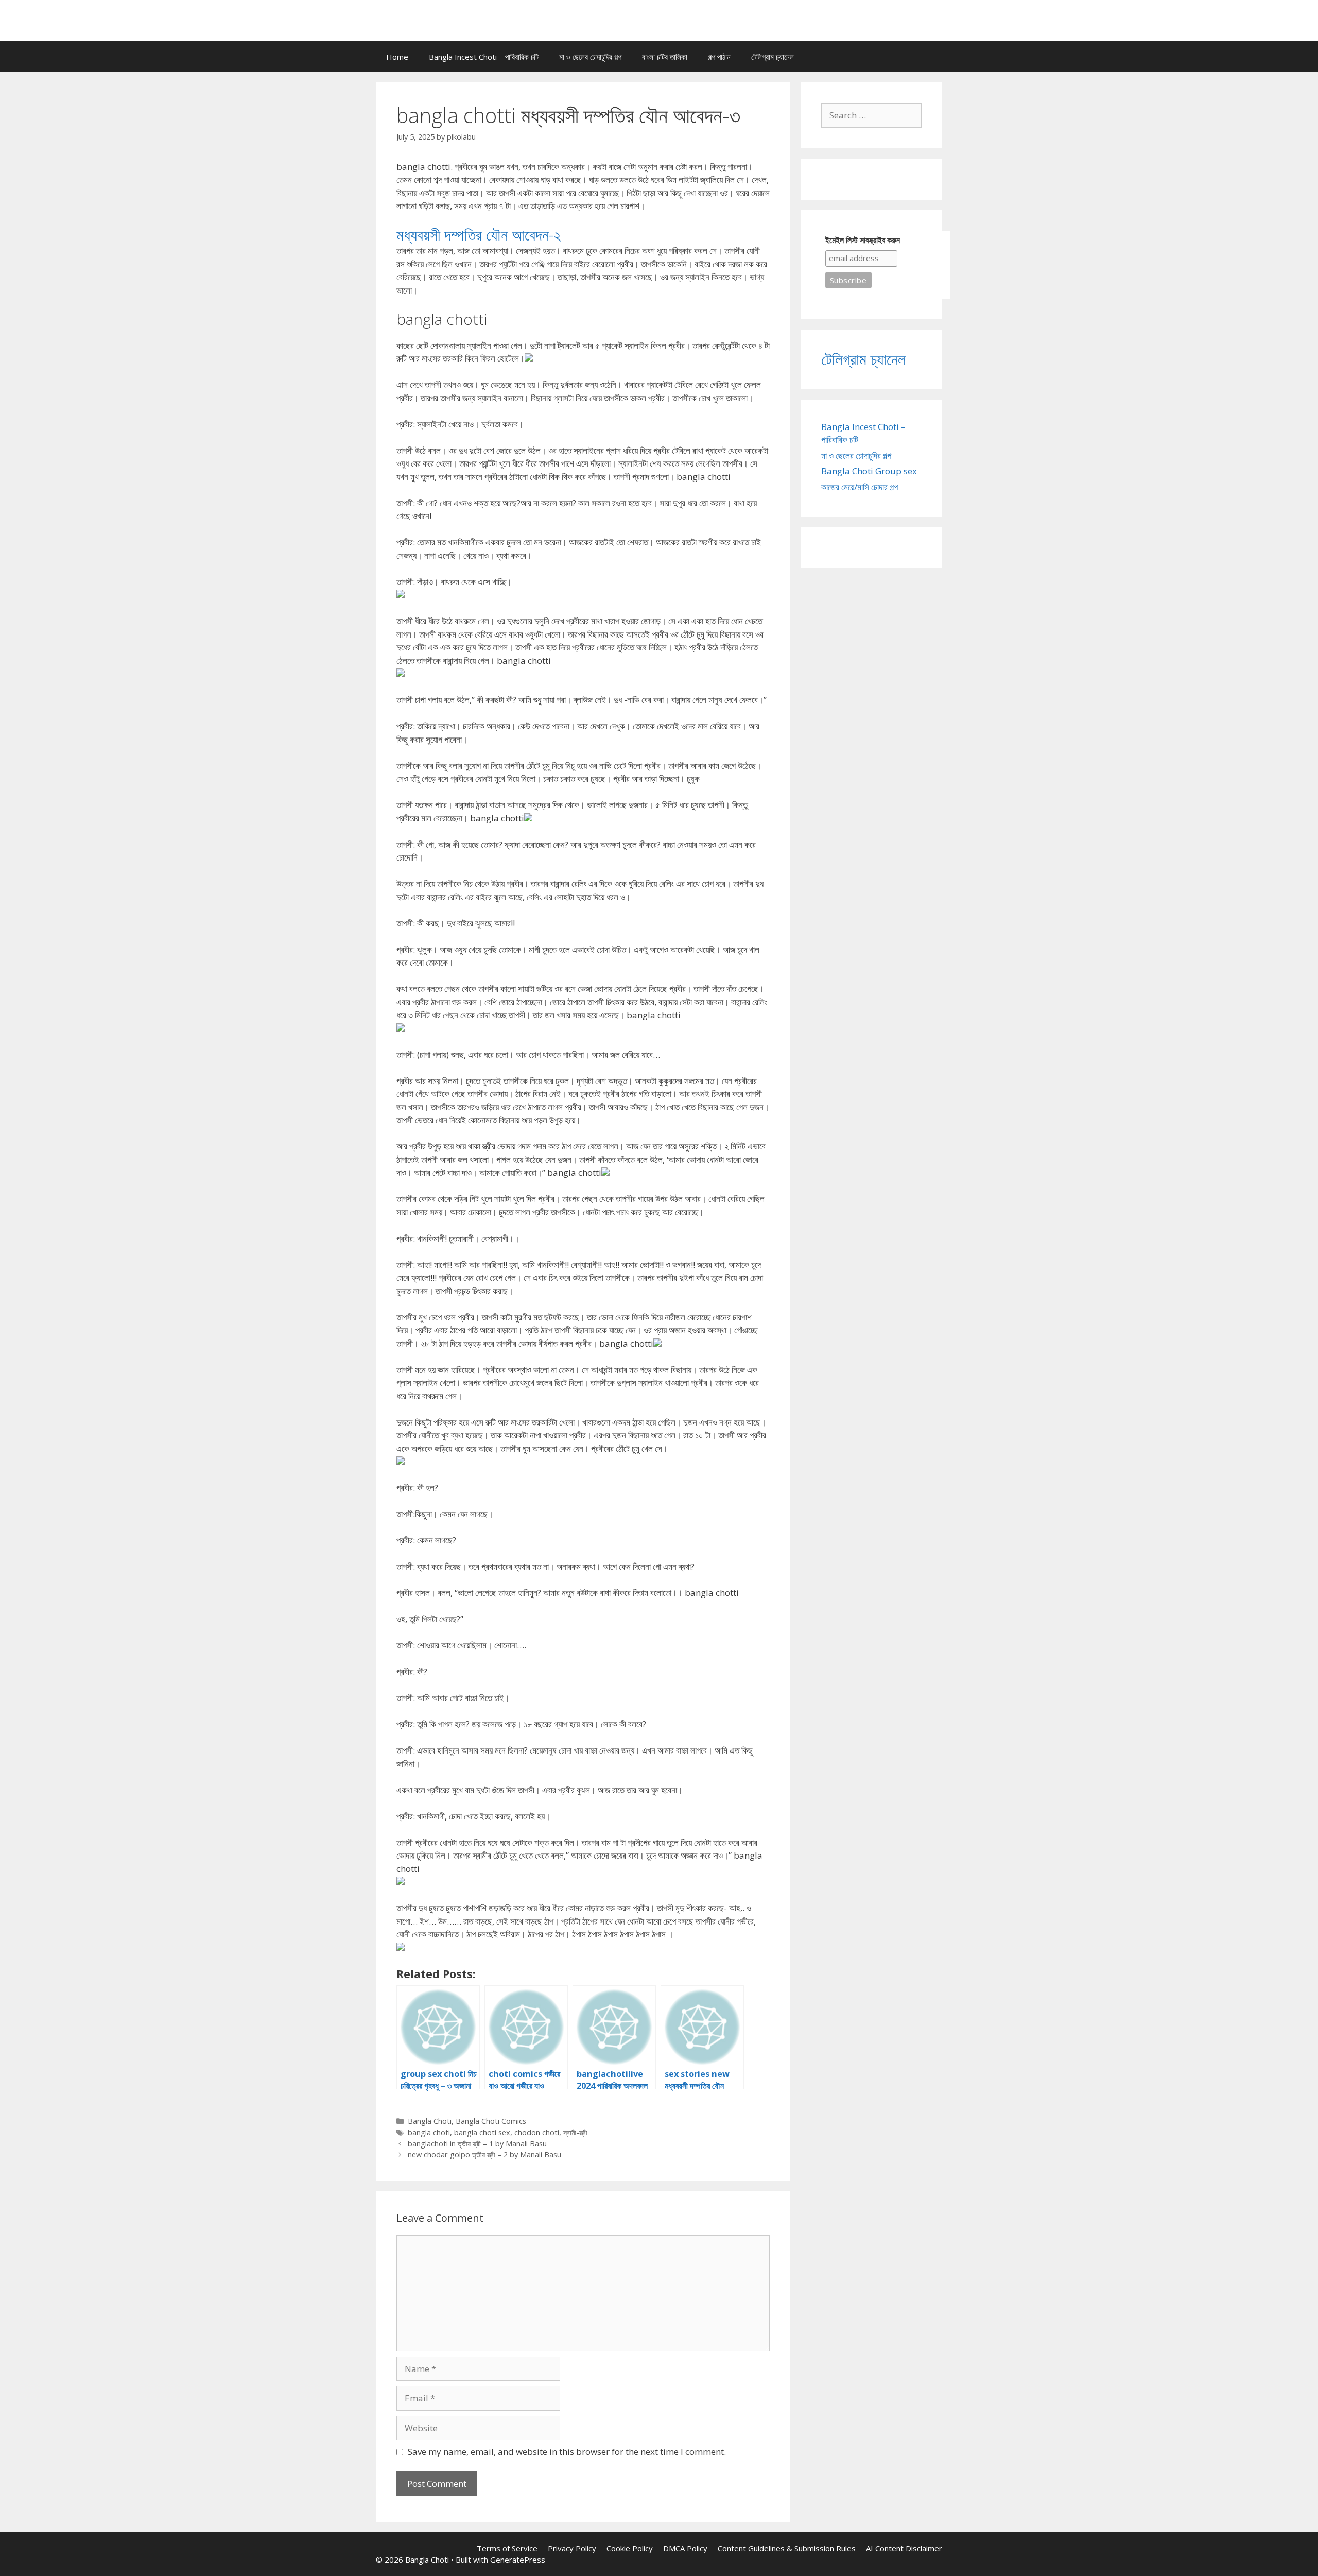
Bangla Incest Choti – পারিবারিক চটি (484, 57)
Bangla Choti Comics (491, 2121)
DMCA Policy (685, 2548)
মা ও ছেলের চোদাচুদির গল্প (590, 57)
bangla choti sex (482, 2132)
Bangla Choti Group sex (869, 471)
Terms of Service (507, 2548)
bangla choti (429, 2132)
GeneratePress (518, 2560)
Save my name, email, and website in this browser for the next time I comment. (567, 2452)
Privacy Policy (572, 2548)
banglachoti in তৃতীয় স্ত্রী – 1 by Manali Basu (477, 2144)
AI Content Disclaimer (904, 2548)
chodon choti (537, 2132)
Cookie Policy (630, 2548)
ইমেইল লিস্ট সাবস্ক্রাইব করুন (863, 240)
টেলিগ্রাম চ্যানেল (773, 57)
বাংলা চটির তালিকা (665, 57)
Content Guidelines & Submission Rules (787, 2548)
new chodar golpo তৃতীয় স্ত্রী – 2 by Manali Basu (484, 2154)
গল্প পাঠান (719, 57)
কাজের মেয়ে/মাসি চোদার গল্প (860, 487)
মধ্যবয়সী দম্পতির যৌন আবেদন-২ (479, 235)
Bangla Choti (430, 2121)
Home (397, 57)
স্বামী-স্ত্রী (575, 2132)
